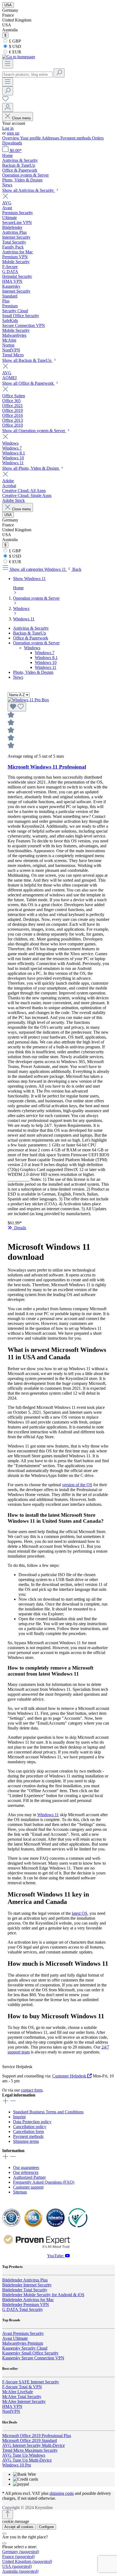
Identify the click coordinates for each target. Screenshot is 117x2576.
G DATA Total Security (23, 2309)
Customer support (28, 2187)
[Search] (59, 73)
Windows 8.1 (46, 658)
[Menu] (8, 64)
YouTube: (56, 2256)
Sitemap (20, 2192)
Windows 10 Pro (17, 2465)
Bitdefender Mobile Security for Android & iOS (43, 2295)
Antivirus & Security (31, 628)
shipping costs (62, 2493)
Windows (32, 648)
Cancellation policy (30, 2127)
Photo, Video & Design (33, 672)
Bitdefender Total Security (25, 2290)
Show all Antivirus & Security (29, 190)
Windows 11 (46, 667)
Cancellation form (28, 2132)
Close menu (21, 118)
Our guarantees (26, 2167)
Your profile (31, 138)
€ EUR (15, 52)
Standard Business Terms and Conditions (48, 2112)
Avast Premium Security (23, 2333)
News (18, 677)
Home (18, 588)
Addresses (51, 138)
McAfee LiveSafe (18, 2392)
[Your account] (8, 107)
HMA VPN (12, 2406)
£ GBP (14, 41)
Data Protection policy (32, 2122)
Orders (98, 138)
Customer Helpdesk (70, 2076)
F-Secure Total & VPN (22, 2387)
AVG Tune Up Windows (24, 2455)
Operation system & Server (36, 643)
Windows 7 (45, 653)
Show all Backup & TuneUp (27, 360)
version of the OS (77, 1485)
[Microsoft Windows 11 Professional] (28, 700)
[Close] (4, 2533)
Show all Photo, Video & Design (31, 468)
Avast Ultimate (15, 2338)
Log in (8, 128)
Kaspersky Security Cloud (25, 2348)
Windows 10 (46, 662)
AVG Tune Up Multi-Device (27, 2460)
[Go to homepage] (19, 57)
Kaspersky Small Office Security (30, 2353)
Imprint (19, 2117)
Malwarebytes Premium (23, 2343)
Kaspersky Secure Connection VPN (33, 2358)
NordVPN (11, 2411)
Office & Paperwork (31, 638)
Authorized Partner (29, 2177)
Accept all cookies (19, 2527)
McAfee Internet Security (24, 2401)
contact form (32, 2090)
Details (19, 1228)
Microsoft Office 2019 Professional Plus (37, 2436)
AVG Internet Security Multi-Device (33, 2445)
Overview (11, 138)
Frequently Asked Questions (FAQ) (44, 2182)
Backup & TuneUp (30, 633)
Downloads (12, 143)
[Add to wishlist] (17, 707)
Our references (26, 2172)
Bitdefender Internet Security (27, 2285)
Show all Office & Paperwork (28, 383)
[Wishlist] (5, 100)
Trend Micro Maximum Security (30, 2450)
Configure (46, 2527)
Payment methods (76, 138)
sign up (13, 133)
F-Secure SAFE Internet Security (31, 2382)
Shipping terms (26, 2141)
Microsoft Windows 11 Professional (47, 767)
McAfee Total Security (22, 2397)
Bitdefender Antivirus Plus (25, 2280)
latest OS (80, 1913)
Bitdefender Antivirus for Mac (28, 2300)
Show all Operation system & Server (34, 431)
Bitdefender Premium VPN (26, 2305)
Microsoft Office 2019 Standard (30, 2440)
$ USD (15, 46)
